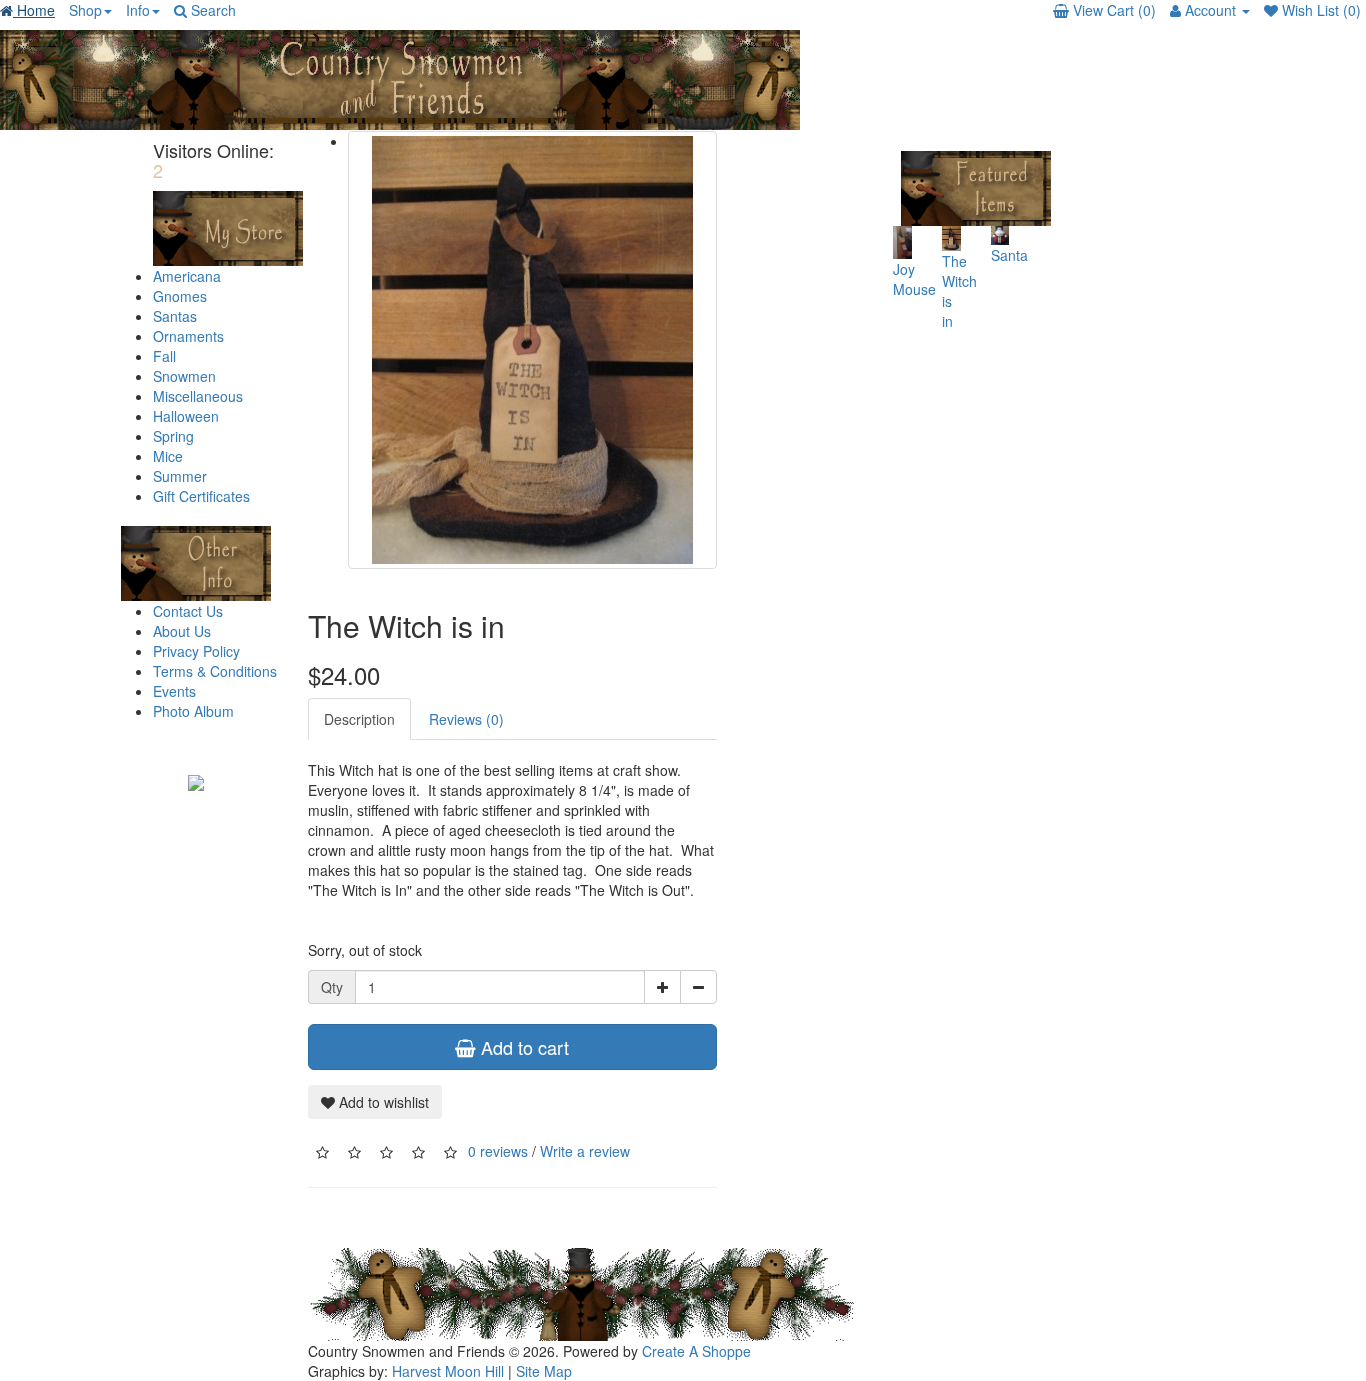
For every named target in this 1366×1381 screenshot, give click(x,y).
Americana (187, 276)
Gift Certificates (201, 496)
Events (174, 691)
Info (138, 10)
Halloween (186, 416)
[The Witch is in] (532, 350)
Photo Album (193, 711)
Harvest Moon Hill (448, 1371)
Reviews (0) (466, 719)
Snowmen (184, 376)
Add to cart (522, 1047)
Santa (1009, 255)
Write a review (585, 1151)
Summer (180, 476)
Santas (175, 316)
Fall (164, 356)
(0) (1114, 10)
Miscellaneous (198, 396)
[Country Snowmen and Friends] (196, 781)
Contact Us (188, 611)
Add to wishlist (382, 1102)
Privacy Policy (196, 651)
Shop (85, 10)
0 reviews (498, 1151)
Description (359, 719)
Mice (168, 456)
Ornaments (188, 336)
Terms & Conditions (215, 671)
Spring (173, 436)
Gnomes (180, 296)
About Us (182, 631)
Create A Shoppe (696, 1351)
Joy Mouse (914, 279)
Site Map (544, 1371)
